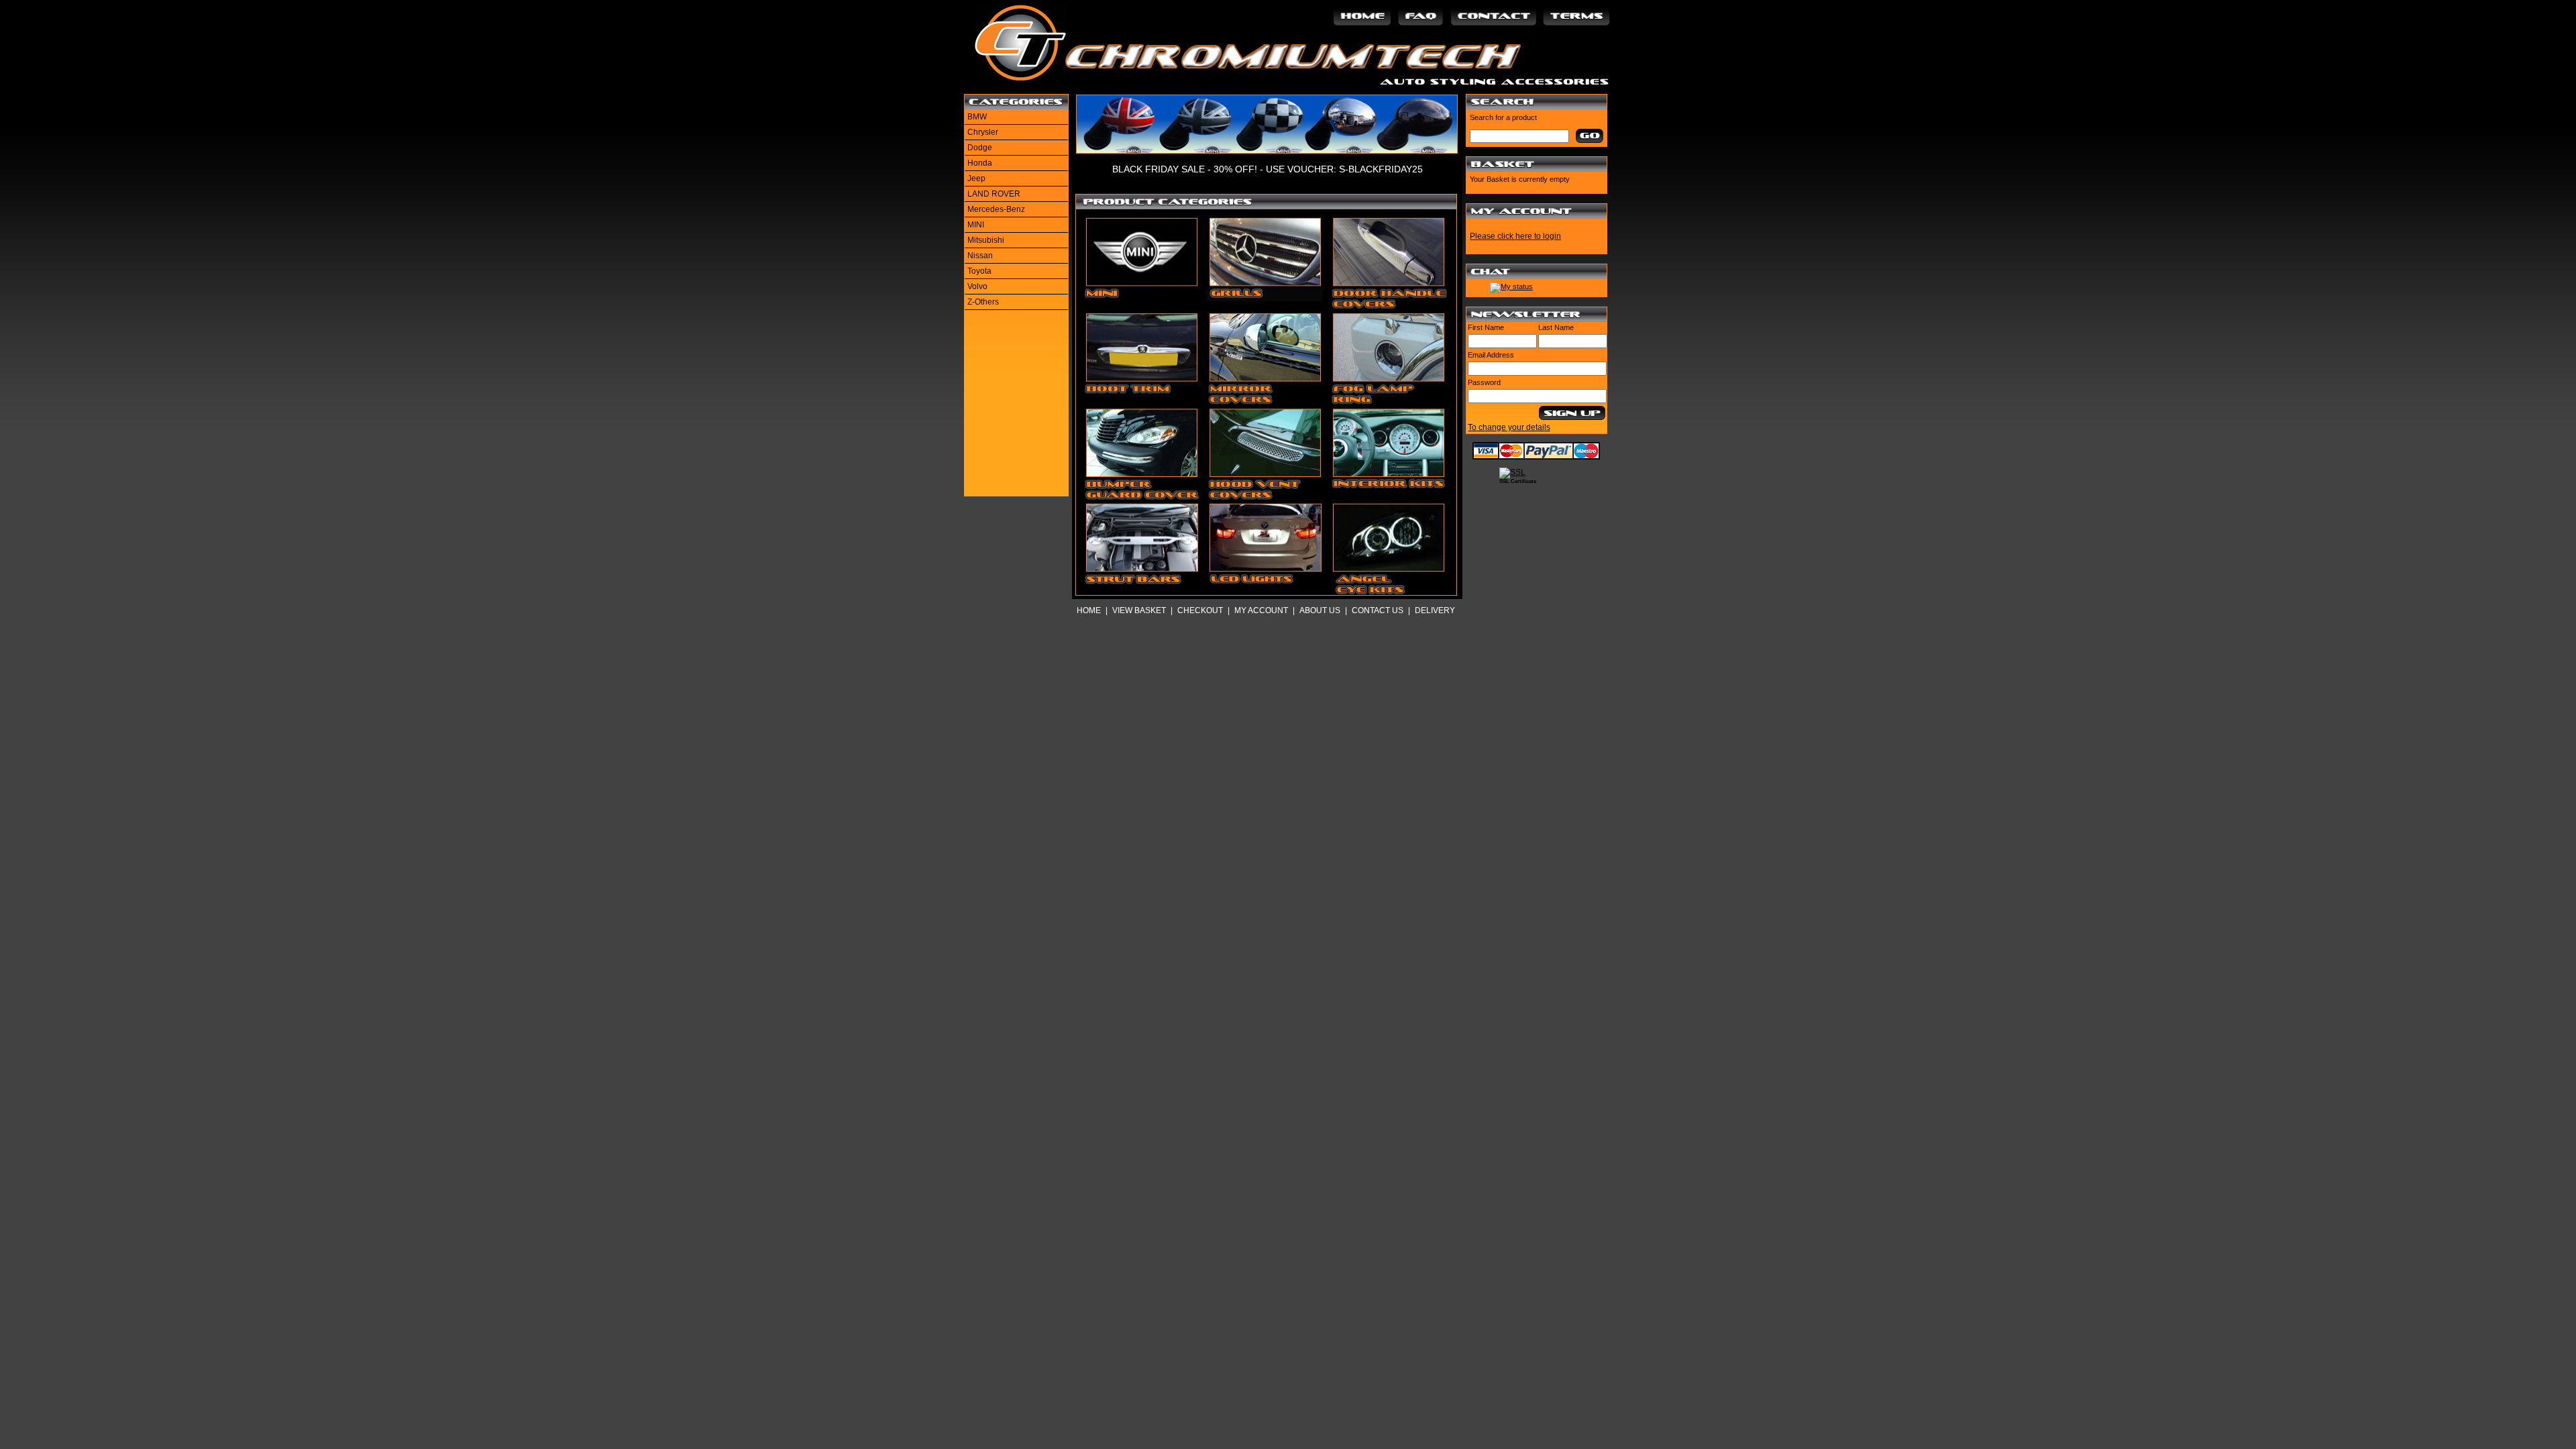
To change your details (1509, 427)
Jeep (976, 178)
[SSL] (1512, 472)
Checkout (1200, 610)
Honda (980, 163)
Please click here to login (1515, 236)
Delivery (1435, 610)
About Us (1320, 610)
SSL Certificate (1518, 481)
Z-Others (983, 302)
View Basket (1139, 610)
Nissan (980, 256)
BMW (977, 117)
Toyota (979, 271)
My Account (1261, 610)
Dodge (980, 148)
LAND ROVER (994, 194)
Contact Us (1378, 610)
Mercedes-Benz (996, 209)
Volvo (977, 286)
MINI (976, 225)
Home (1089, 610)
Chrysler (983, 132)
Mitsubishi (986, 240)
